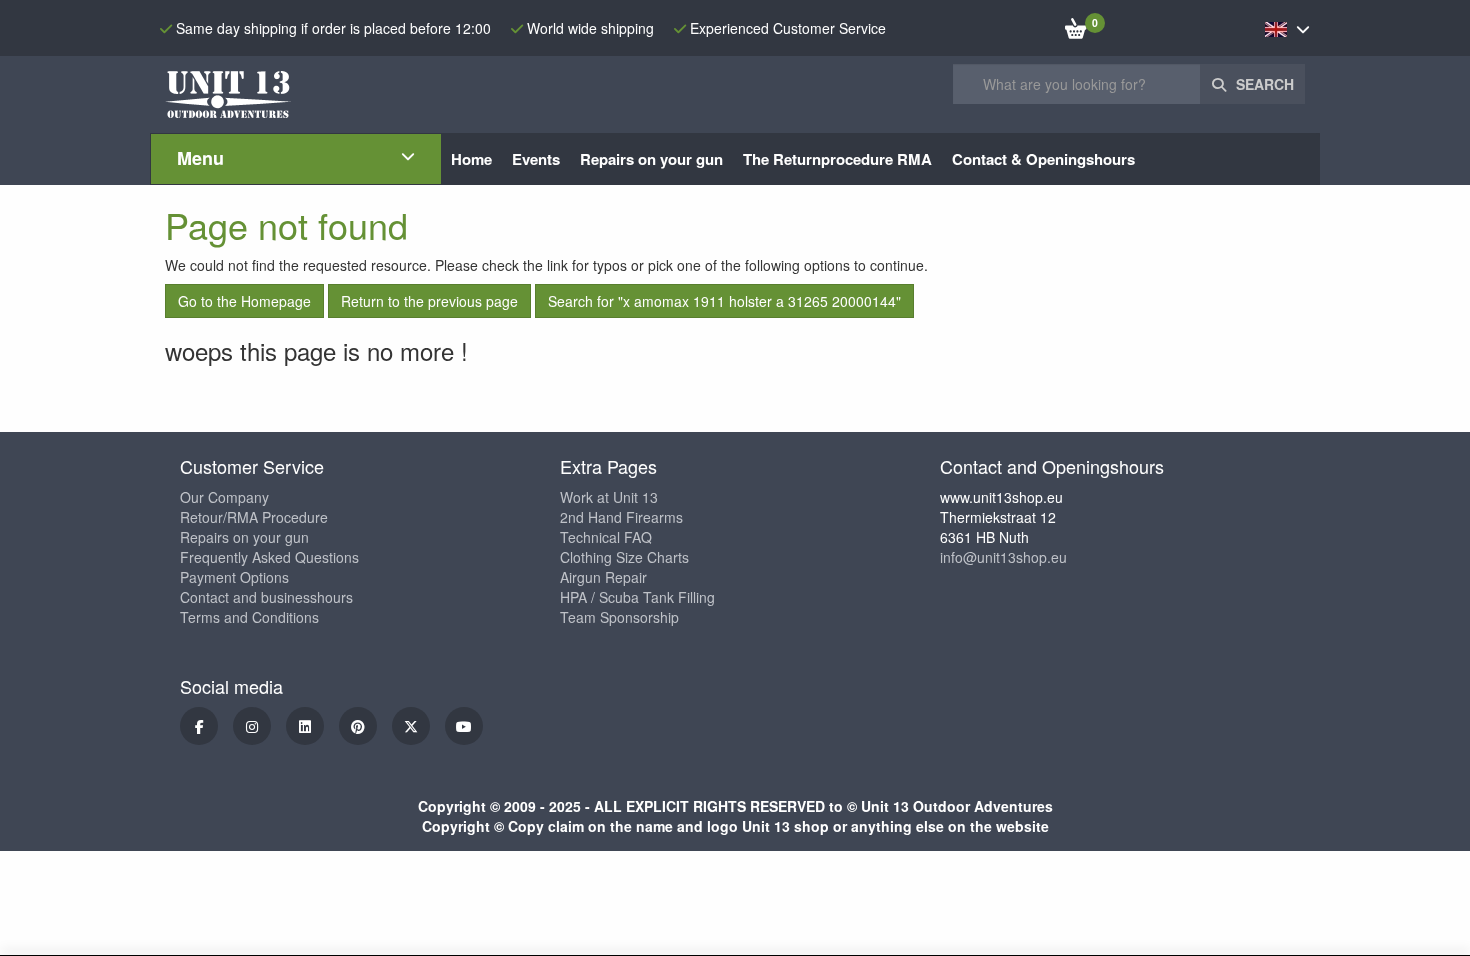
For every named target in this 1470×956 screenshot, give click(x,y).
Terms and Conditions (249, 617)
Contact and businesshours (266, 597)
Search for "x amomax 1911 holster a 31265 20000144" (724, 301)
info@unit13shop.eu (1003, 557)
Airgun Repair (603, 577)
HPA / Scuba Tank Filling (637, 597)
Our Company (224, 497)
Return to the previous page (429, 301)
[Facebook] (199, 726)
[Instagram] (252, 726)
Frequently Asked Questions (269, 557)
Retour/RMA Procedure (254, 517)
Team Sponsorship (619, 617)
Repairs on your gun (244, 537)
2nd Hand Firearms (621, 517)
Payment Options (234, 577)
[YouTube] (464, 726)
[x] (411, 726)
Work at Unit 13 (609, 497)
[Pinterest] (358, 726)
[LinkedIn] (305, 726)
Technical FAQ (606, 537)
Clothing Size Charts (624, 557)
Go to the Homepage (244, 301)
